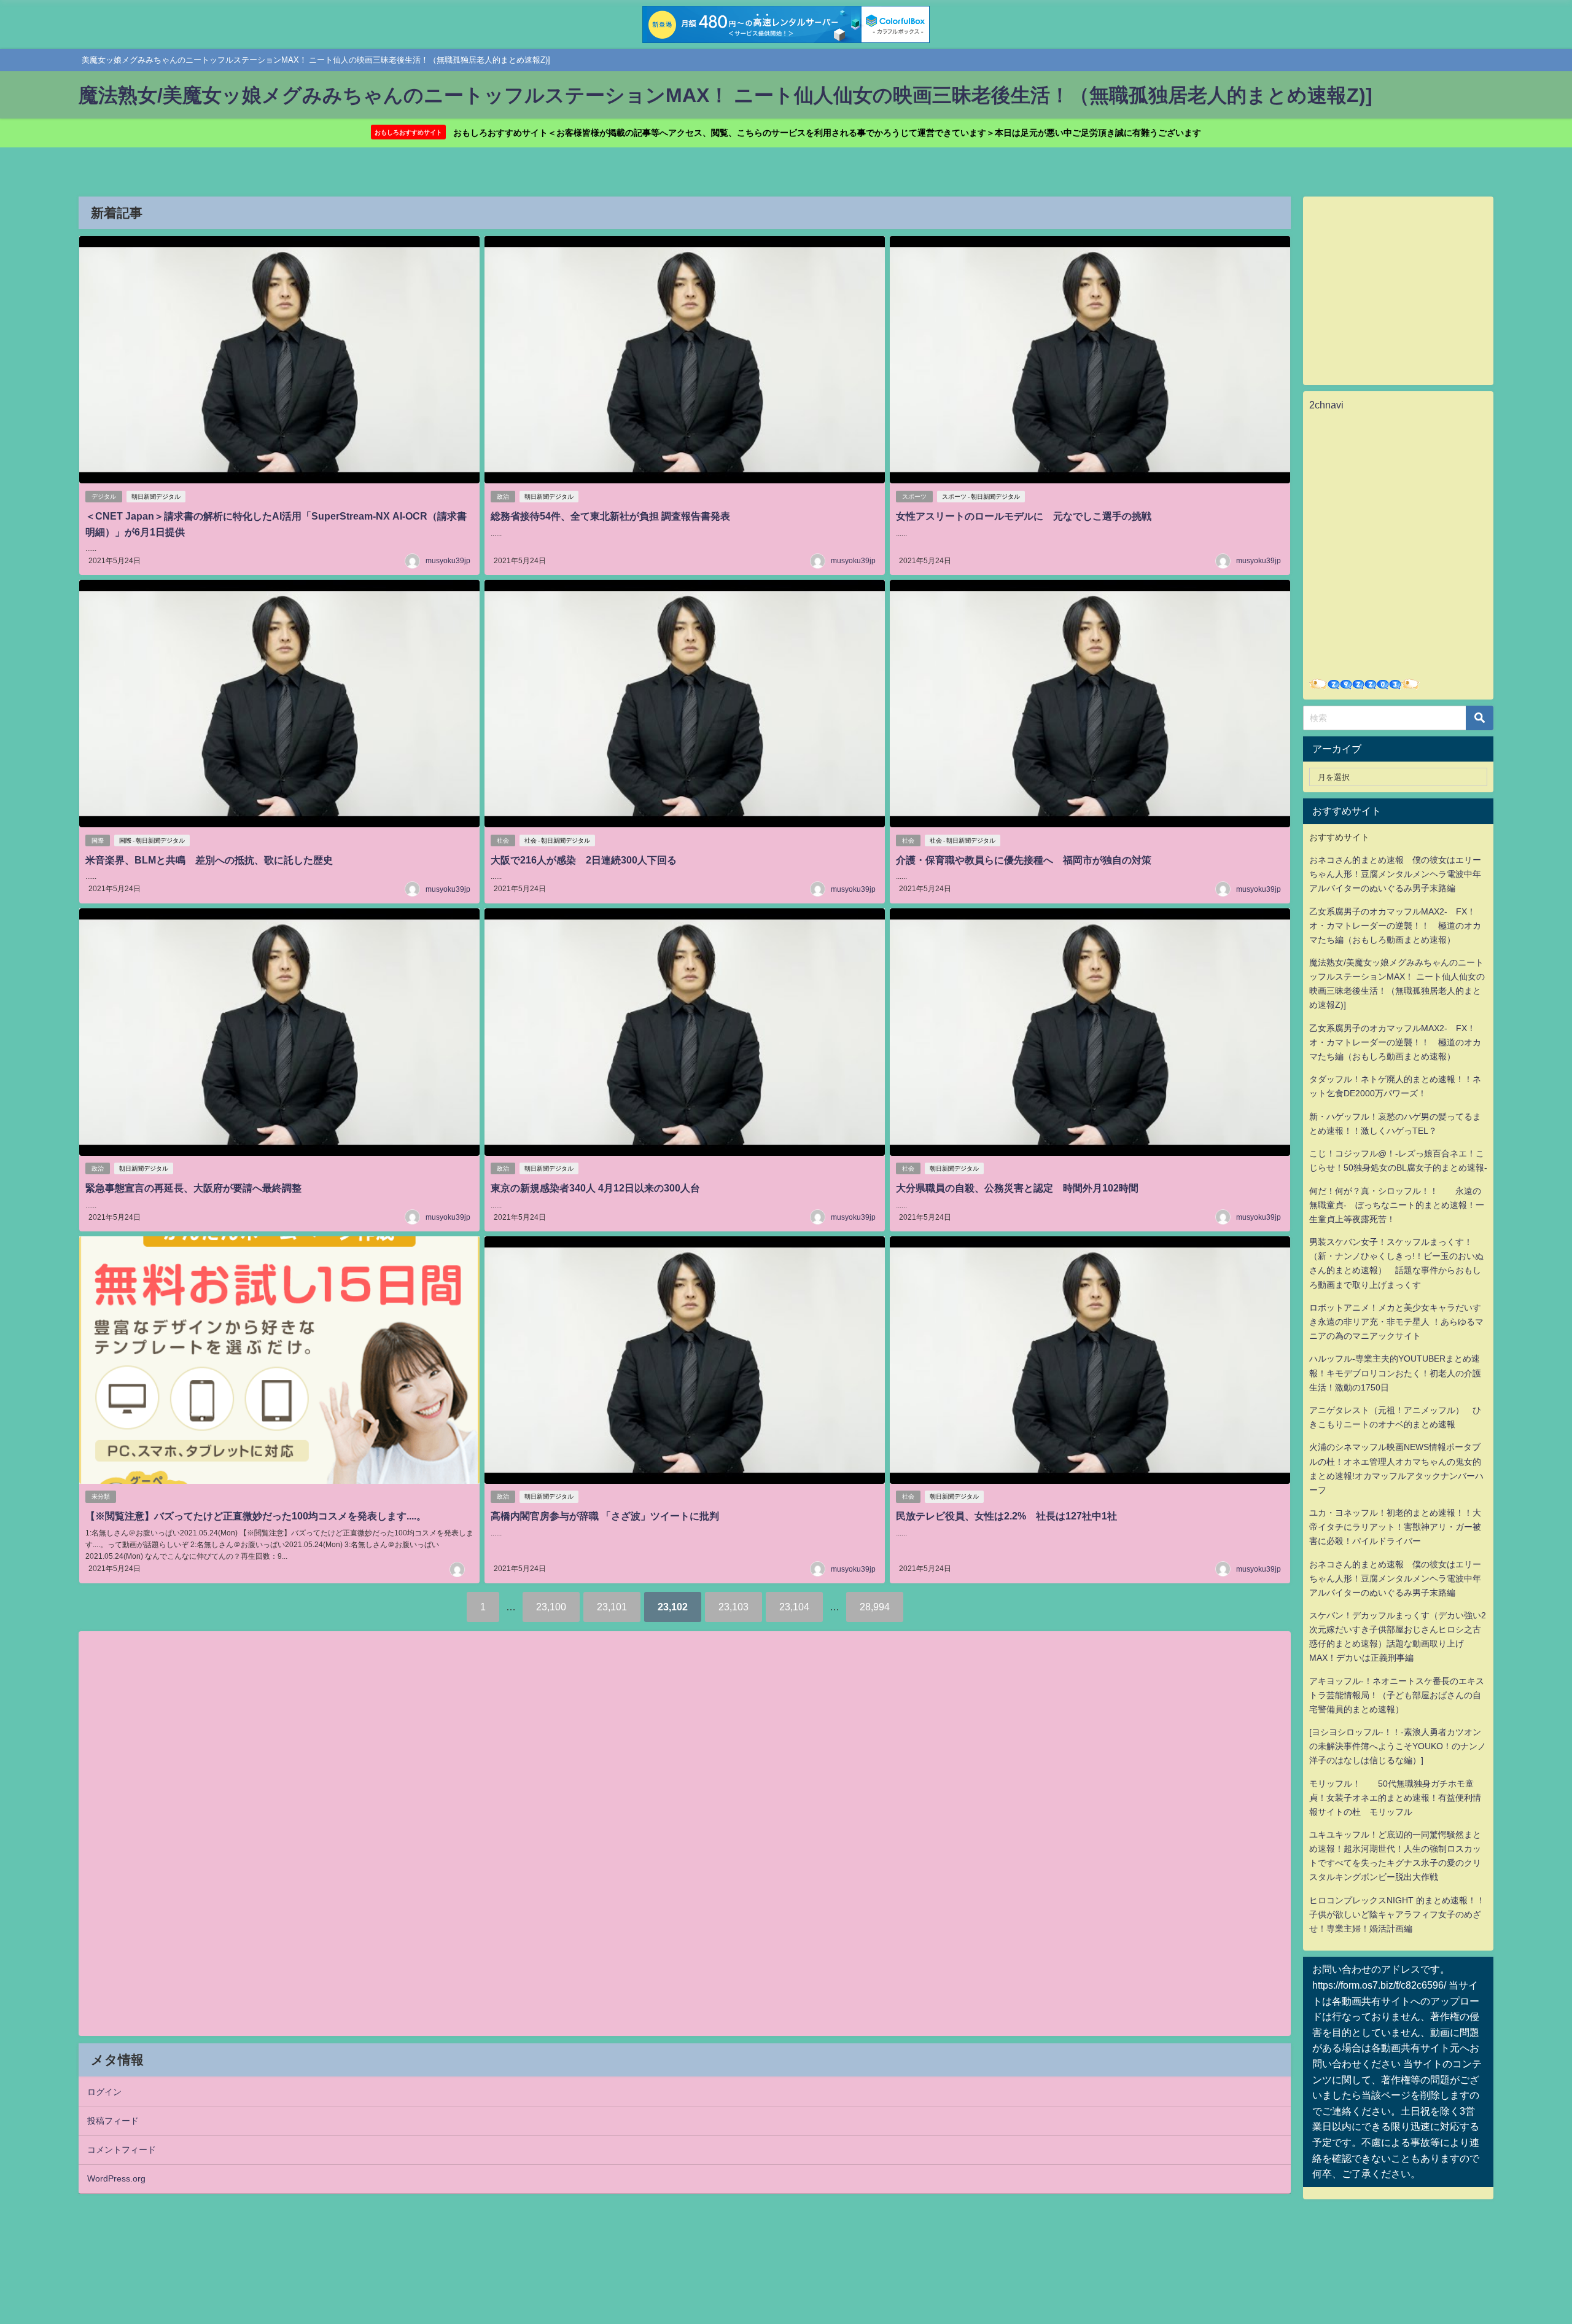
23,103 (733, 1607)
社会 (503, 840)
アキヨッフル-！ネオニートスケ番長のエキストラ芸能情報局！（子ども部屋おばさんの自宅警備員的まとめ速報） (1397, 1695)
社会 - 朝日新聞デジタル (557, 840)
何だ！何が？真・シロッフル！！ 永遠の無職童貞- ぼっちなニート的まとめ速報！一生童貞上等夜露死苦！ (1397, 1205)
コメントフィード (122, 2150)
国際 (98, 840)
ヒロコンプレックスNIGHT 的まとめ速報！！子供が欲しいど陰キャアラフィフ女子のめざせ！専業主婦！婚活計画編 (1397, 1914)
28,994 (875, 1607)
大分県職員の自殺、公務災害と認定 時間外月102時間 (1017, 1188)
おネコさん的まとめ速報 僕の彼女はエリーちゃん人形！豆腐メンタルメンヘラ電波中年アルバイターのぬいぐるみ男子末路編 (1395, 874)
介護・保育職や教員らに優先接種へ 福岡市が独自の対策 (1024, 860)
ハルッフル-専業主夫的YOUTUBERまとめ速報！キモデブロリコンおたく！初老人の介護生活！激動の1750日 (1395, 1373)
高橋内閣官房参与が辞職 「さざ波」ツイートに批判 (605, 1516)
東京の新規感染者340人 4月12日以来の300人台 (595, 1188)
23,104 (794, 1607)
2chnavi (1326, 405)
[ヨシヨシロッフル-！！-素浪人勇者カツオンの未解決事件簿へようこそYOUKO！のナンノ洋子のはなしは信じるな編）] (1398, 1746)
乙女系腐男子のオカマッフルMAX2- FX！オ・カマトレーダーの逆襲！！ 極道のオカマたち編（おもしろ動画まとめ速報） (1395, 926)
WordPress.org (116, 2178)
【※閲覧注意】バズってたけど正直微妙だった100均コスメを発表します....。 (256, 1516)
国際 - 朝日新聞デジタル (152, 840)
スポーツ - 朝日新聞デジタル (981, 497)
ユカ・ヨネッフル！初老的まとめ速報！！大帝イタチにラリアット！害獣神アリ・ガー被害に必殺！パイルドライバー (1395, 1527)
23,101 (612, 1607)
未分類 (101, 1496)
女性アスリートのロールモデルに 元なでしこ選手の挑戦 (1024, 516)
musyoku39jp (448, 561)
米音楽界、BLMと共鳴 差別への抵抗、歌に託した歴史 (209, 860)
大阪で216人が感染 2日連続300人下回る (589, 860)
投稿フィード (113, 2121)
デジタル (104, 497)
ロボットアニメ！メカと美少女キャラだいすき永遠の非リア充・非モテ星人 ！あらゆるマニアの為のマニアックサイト (1396, 1322)
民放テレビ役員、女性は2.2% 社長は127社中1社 (1006, 1516)
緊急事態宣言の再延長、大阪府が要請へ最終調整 (193, 1188)
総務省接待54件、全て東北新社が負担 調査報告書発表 (610, 516)
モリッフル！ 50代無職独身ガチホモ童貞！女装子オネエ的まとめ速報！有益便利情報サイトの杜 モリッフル (1395, 1798)
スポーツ (914, 497)
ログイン (104, 2092)
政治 (503, 497)
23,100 (551, 1607)
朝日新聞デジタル (156, 497)
